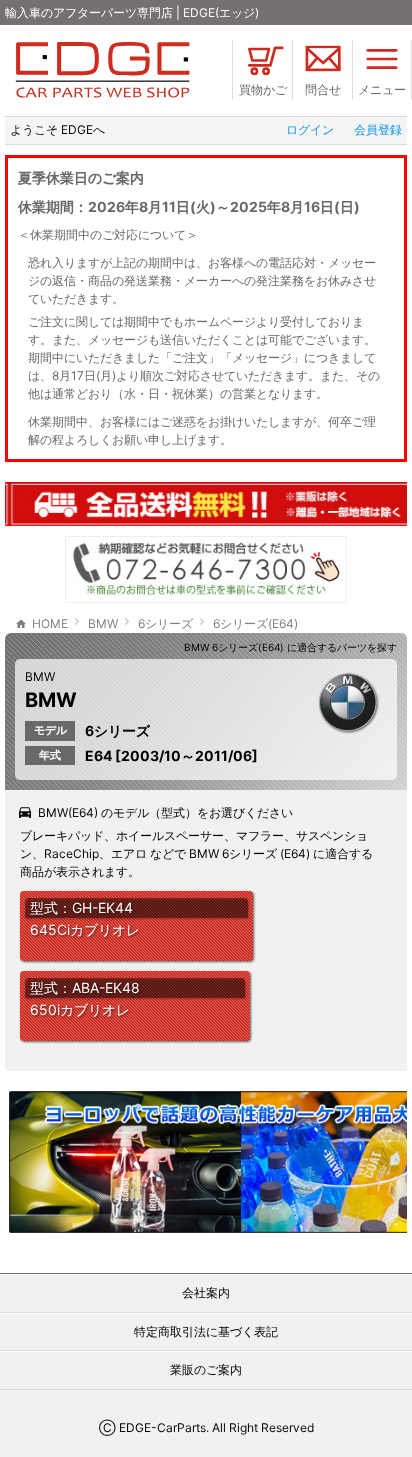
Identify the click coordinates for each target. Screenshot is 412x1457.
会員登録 (378, 129)
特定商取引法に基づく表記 (206, 1331)
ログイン (310, 129)
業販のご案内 (206, 1369)
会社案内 (206, 1292)
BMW (40, 676)
